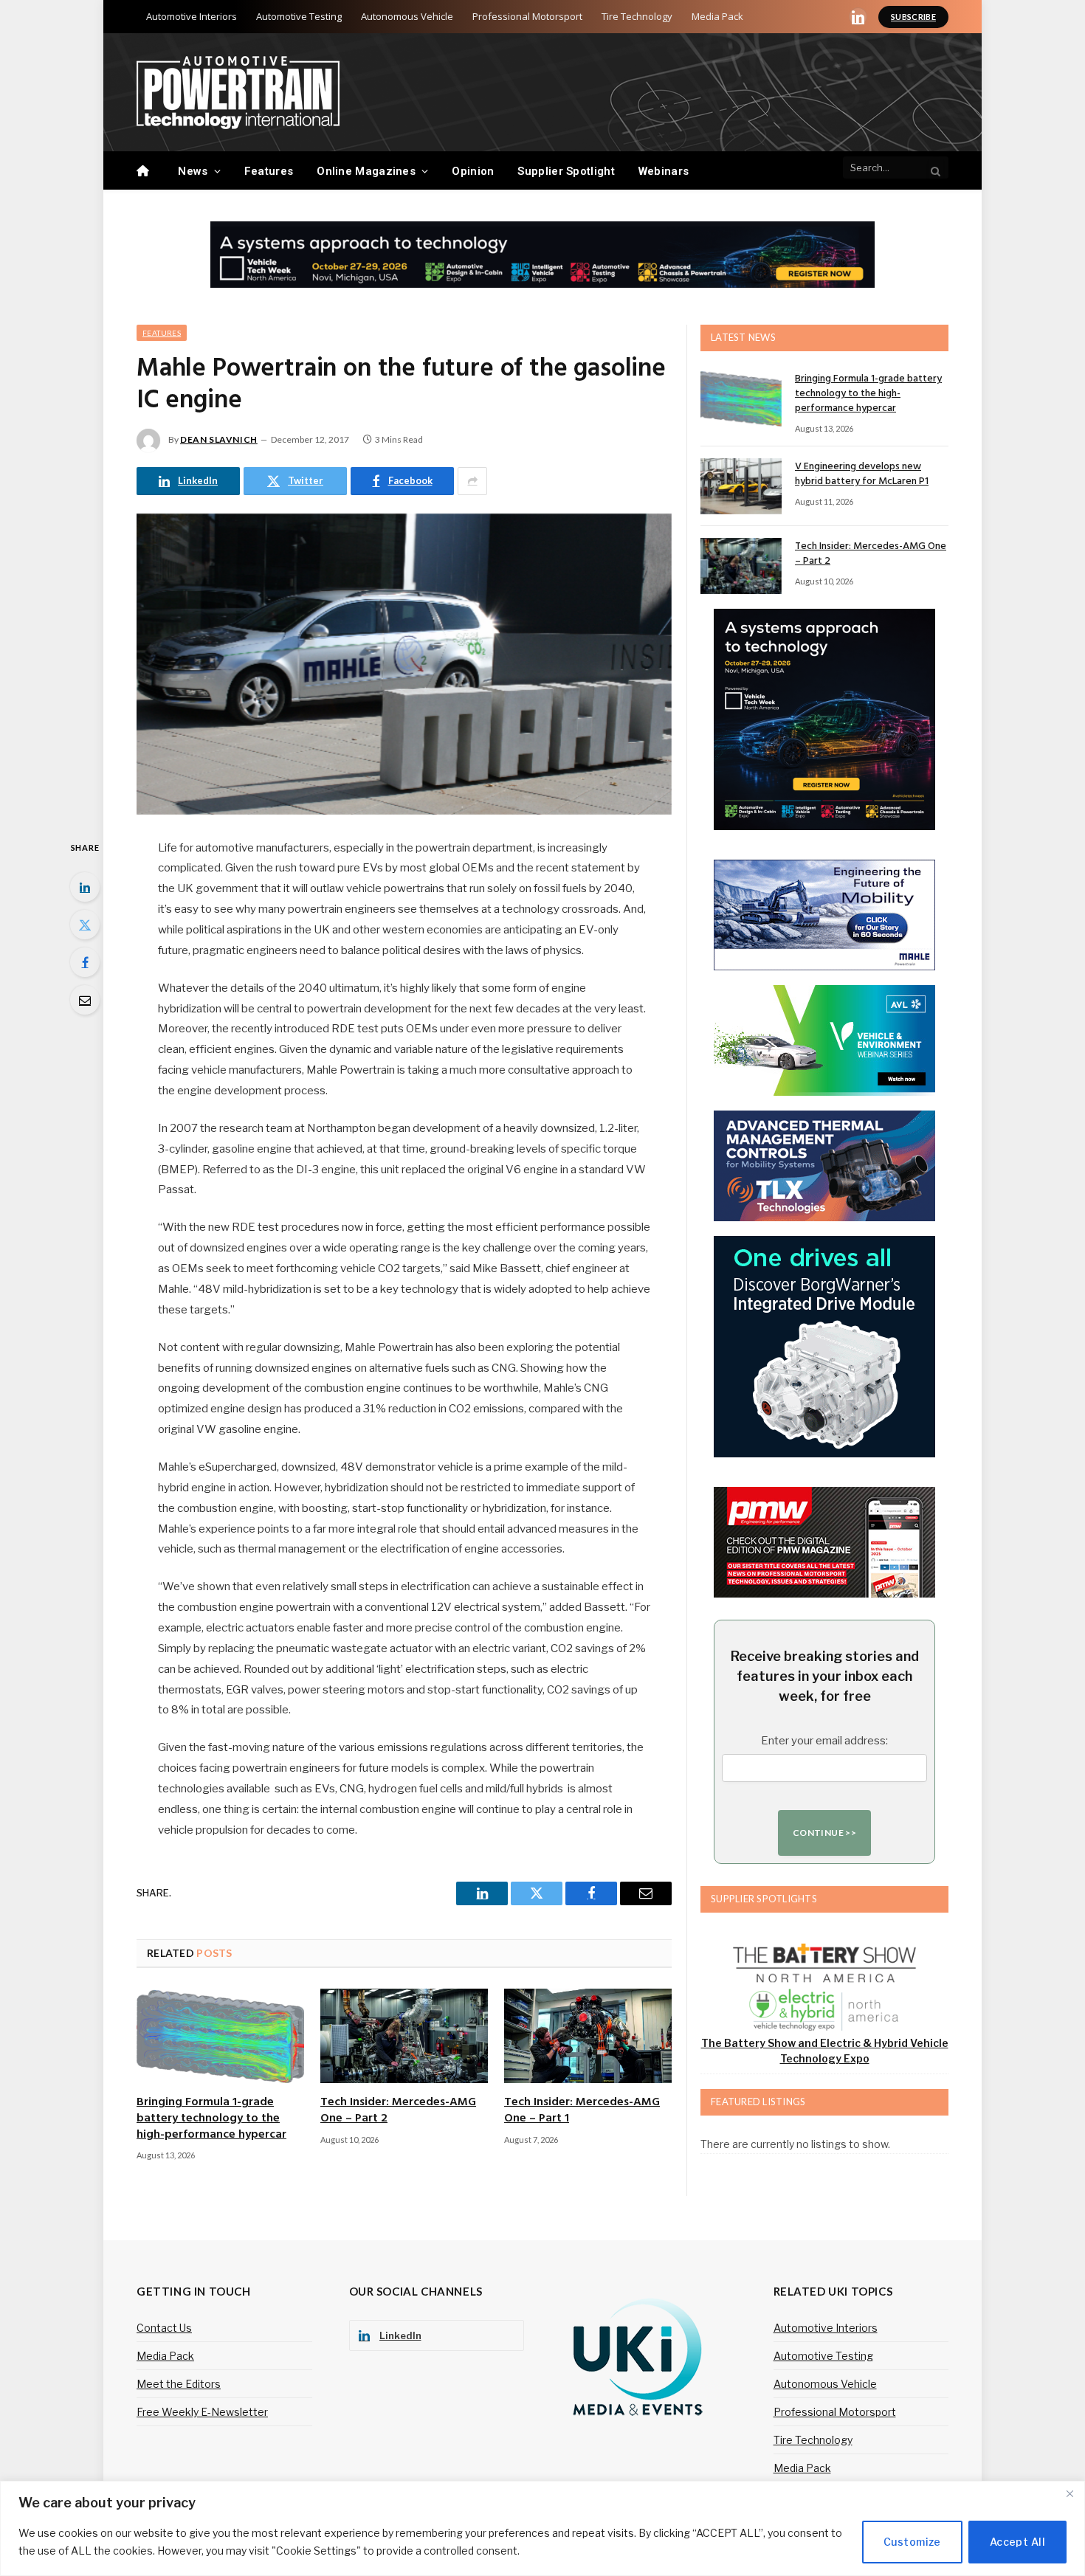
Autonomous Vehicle (407, 16)
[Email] (85, 1000)
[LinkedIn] (85, 887)
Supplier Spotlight (566, 171)
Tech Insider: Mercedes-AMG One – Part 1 (582, 2111)
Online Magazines (366, 171)
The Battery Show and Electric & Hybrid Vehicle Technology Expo (825, 2051)
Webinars (664, 171)
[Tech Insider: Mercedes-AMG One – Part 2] (404, 2036)
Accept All (1017, 2542)
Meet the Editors (179, 2384)
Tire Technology (637, 16)
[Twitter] (85, 925)
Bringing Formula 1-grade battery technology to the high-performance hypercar (211, 2119)
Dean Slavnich (219, 439)
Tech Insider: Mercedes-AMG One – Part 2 (398, 2111)
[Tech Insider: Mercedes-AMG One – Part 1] (588, 2036)
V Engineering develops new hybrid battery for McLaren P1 (862, 474)
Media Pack (717, 16)
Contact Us (164, 2328)
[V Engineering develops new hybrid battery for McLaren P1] (741, 486)
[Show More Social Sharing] (472, 481)
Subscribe (913, 17)
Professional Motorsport (527, 16)
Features (269, 171)
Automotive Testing (299, 16)
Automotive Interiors (192, 16)
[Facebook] (85, 962)
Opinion (473, 171)
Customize (912, 2542)
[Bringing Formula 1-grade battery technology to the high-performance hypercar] (220, 2036)
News (193, 171)
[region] (542, 2528)
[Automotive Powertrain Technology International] (238, 93)
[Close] (1069, 2493)
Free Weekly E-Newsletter (202, 2412)
